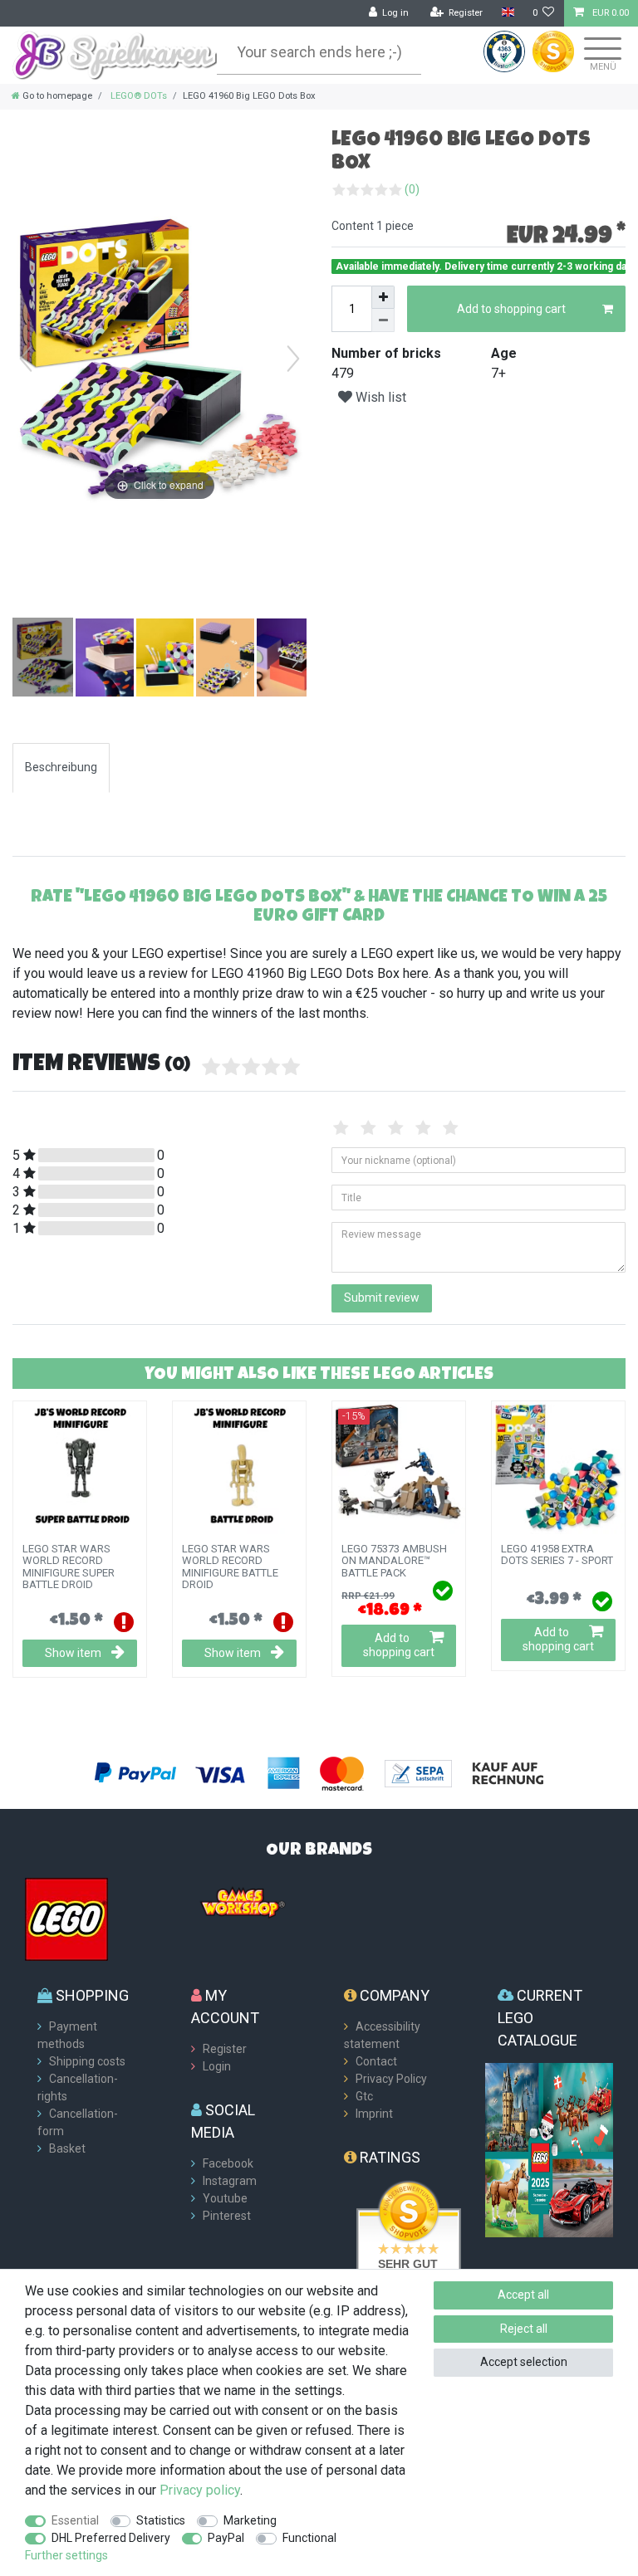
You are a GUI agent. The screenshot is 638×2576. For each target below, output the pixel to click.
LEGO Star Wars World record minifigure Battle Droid (230, 1567)
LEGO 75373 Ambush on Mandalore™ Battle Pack (394, 1561)
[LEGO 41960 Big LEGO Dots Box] (54, 659)
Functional (309, 2538)
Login (217, 2066)
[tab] (61, 767)
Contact (376, 2061)
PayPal (226, 2538)
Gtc (364, 2096)
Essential (75, 2520)
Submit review (382, 1298)
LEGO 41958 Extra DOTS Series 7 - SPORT (557, 1555)
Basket (67, 2148)
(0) (412, 189)
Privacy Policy (391, 2079)
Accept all (523, 2295)
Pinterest (227, 2216)
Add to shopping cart (511, 309)
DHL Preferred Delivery (111, 2538)
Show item (73, 1653)
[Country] (507, 13)
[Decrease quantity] (383, 320)
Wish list (379, 397)
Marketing (250, 2520)
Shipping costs (87, 2061)
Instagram (230, 2181)
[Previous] (26, 359)
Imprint (374, 2114)
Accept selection (524, 2362)
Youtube (225, 2198)
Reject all (524, 2329)
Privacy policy (200, 2490)
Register (225, 2049)
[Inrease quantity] (383, 297)
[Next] (293, 359)
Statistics (161, 2520)
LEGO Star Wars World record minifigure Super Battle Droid (69, 1567)
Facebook (228, 2163)
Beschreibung (61, 767)
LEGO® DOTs (137, 96)
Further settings (66, 2555)
